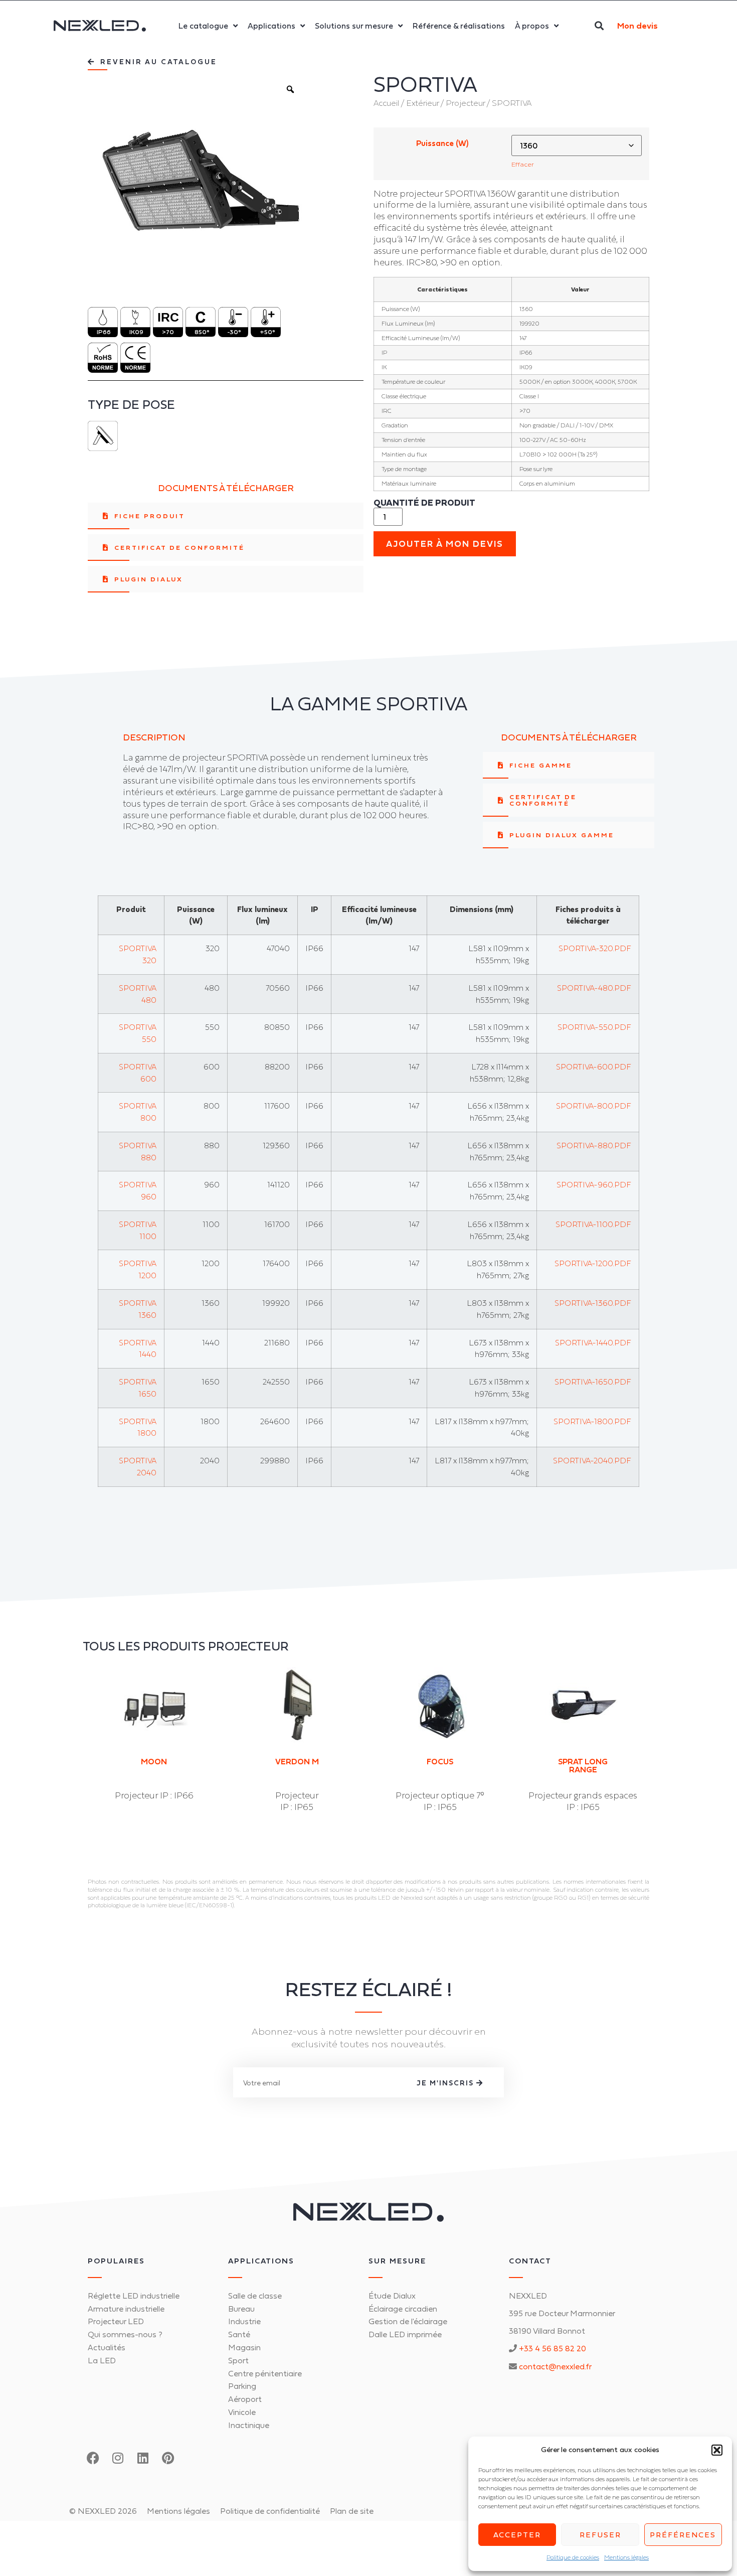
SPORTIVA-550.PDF (594, 1027)
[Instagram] (118, 2458)
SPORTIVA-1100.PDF (593, 1224)
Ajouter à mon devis (445, 544)
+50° (267, 332)
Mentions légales (626, 2557)
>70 (168, 332)
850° (202, 332)
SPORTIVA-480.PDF (594, 988)
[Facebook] (93, 2458)
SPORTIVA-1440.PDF (593, 1342)
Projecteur (465, 103)
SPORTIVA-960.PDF (594, 1184)
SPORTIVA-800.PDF (594, 1106)
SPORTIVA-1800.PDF (592, 1421)
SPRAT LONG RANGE (583, 1765)
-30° (234, 332)
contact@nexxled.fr (555, 2366)
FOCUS (440, 1761)
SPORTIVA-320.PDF (595, 948)
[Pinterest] (168, 2458)
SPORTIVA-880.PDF (594, 1145)
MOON (154, 1761)
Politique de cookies (573, 2557)
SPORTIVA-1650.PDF (593, 1382)
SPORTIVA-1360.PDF (593, 1303)
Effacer (523, 164)
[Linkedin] (143, 2458)
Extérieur (422, 103)
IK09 (136, 332)
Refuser (600, 2535)
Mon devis (637, 26)
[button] (717, 2450)
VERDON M (297, 1761)
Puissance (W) (442, 143)
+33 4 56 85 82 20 (552, 2348)
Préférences (683, 2535)
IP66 (104, 332)
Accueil (386, 103)
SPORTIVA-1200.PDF (593, 1263)
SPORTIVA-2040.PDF (592, 1460)
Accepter (517, 2535)
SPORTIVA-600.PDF (594, 1067)
